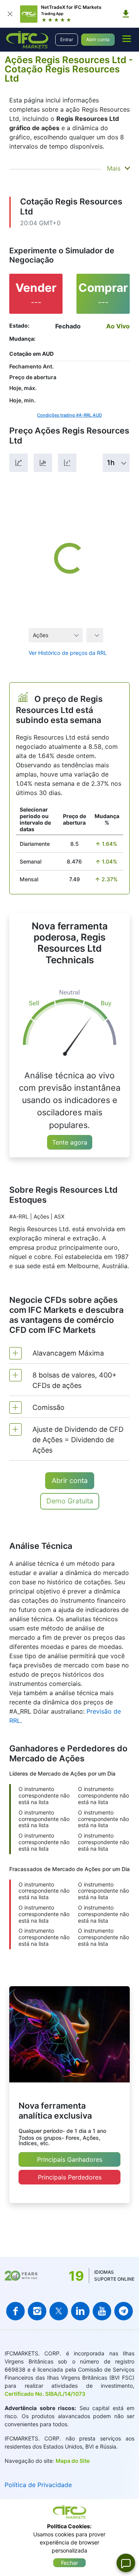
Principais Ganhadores (70, 2159)
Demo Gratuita (70, 1501)
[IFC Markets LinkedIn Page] (80, 2311)
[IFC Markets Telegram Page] (124, 2311)
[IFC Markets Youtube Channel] (102, 2311)
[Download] (126, 14)
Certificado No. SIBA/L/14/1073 (45, 2394)
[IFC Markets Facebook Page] (15, 2311)
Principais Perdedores (70, 2177)
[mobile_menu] (127, 38)
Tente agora (70, 1142)
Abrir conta (98, 39)
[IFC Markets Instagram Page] (37, 2311)
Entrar (67, 39)
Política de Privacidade (38, 2485)
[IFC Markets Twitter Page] (59, 2311)
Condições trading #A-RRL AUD (69, 415)
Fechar (69, 2563)
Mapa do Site (73, 2461)
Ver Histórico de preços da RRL (68, 653)
